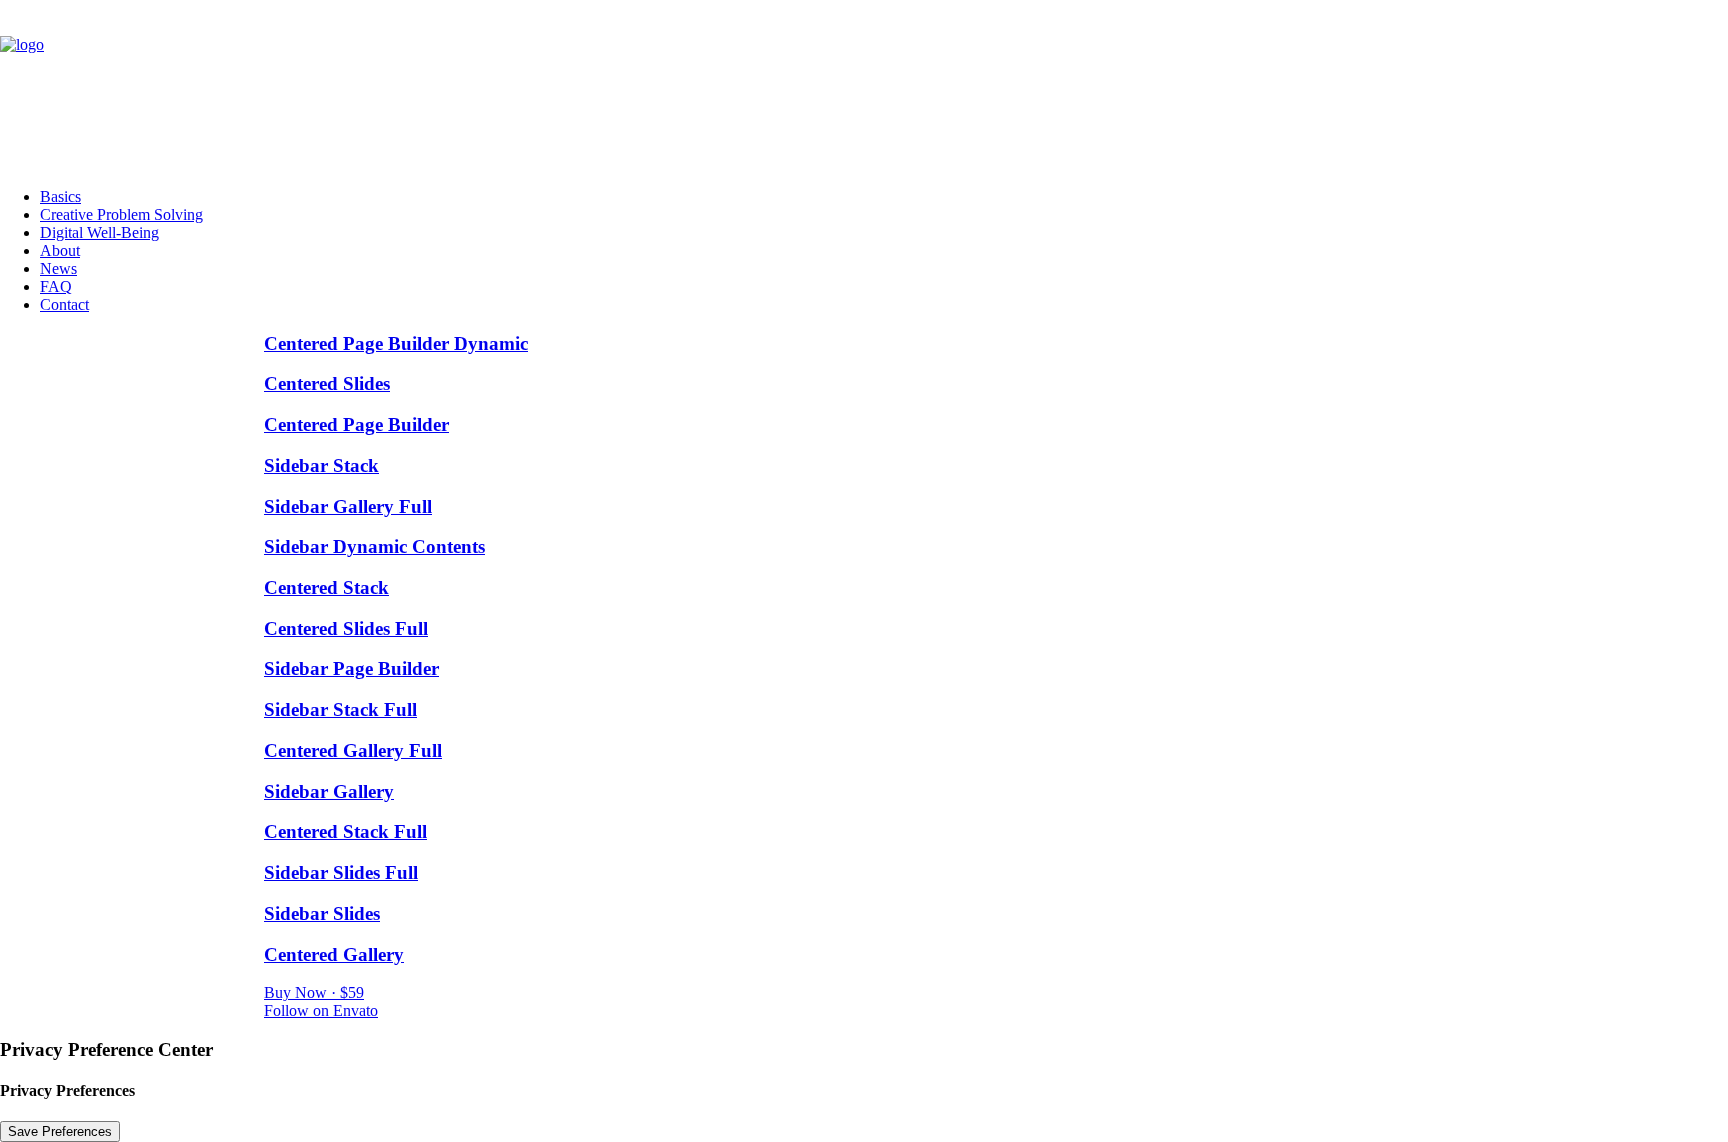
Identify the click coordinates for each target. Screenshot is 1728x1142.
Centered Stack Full (345, 831)
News (58, 268)
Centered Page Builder (356, 424)
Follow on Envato (321, 1010)
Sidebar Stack (321, 465)
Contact (64, 304)
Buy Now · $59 (314, 992)
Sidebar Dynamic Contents (374, 546)
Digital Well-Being (99, 232)
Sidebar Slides (322, 913)
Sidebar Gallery (329, 791)
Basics (60, 196)
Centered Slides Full (346, 628)
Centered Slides (327, 383)
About (60, 250)
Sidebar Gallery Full (348, 506)
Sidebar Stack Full (340, 709)
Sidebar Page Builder (351, 668)
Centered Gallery (334, 954)
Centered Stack (326, 587)
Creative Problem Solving (121, 214)
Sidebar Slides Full (341, 872)
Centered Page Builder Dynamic (396, 343)
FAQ (56, 286)
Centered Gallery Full (353, 750)
